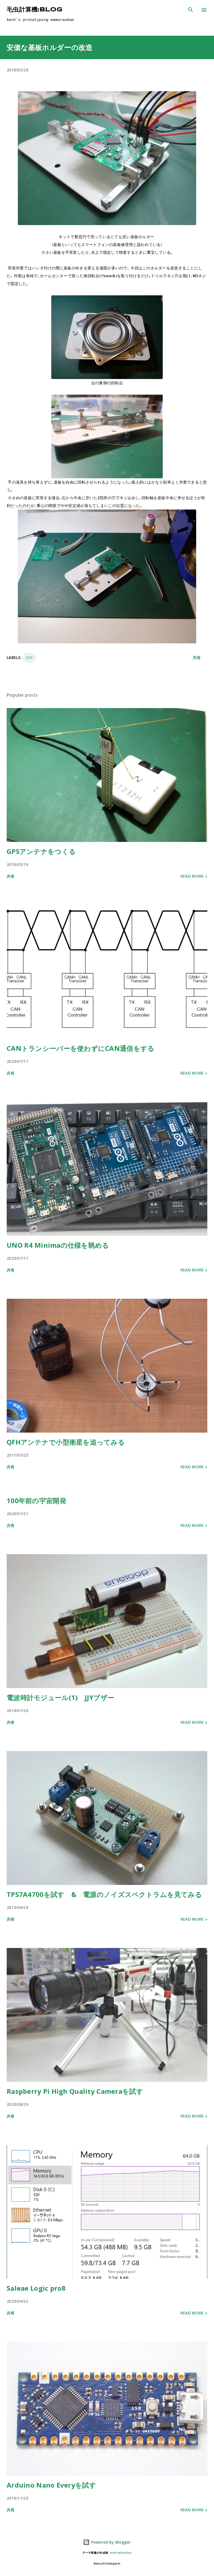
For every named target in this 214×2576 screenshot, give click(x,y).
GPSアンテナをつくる (41, 851)
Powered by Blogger (110, 2542)
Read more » (194, 876)
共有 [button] (197, 657)
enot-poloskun (121, 2553)
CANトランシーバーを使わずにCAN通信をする (81, 1048)
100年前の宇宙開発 (37, 1501)
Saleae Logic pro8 (36, 2288)
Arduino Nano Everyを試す (51, 2485)
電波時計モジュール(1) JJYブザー (60, 1697)
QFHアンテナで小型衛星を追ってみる (66, 1442)
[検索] (191, 10)
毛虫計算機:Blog (35, 10)
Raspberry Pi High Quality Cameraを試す (75, 2091)
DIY (29, 657)
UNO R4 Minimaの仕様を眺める (58, 1245)
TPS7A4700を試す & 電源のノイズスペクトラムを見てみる (104, 1894)
